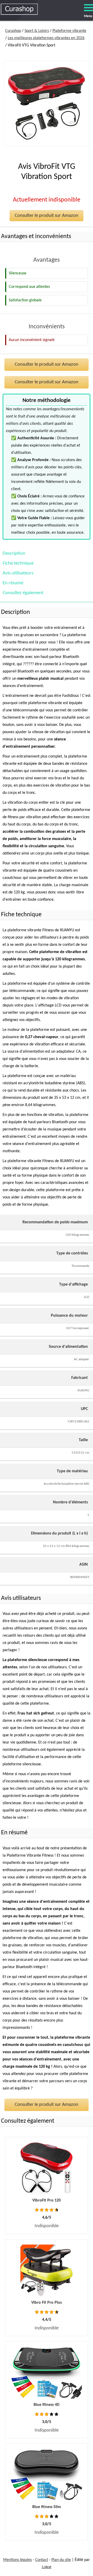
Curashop (13, 31)
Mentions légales (17, 2560)
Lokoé (47, 2567)
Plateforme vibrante (69, 31)
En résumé (13, 583)
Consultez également (23, 593)
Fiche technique (18, 563)
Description (14, 554)
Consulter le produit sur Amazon (47, 216)
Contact (42, 2560)
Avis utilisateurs (18, 573)
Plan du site (61, 2560)
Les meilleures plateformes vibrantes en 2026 (46, 38)
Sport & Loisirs (37, 31)
